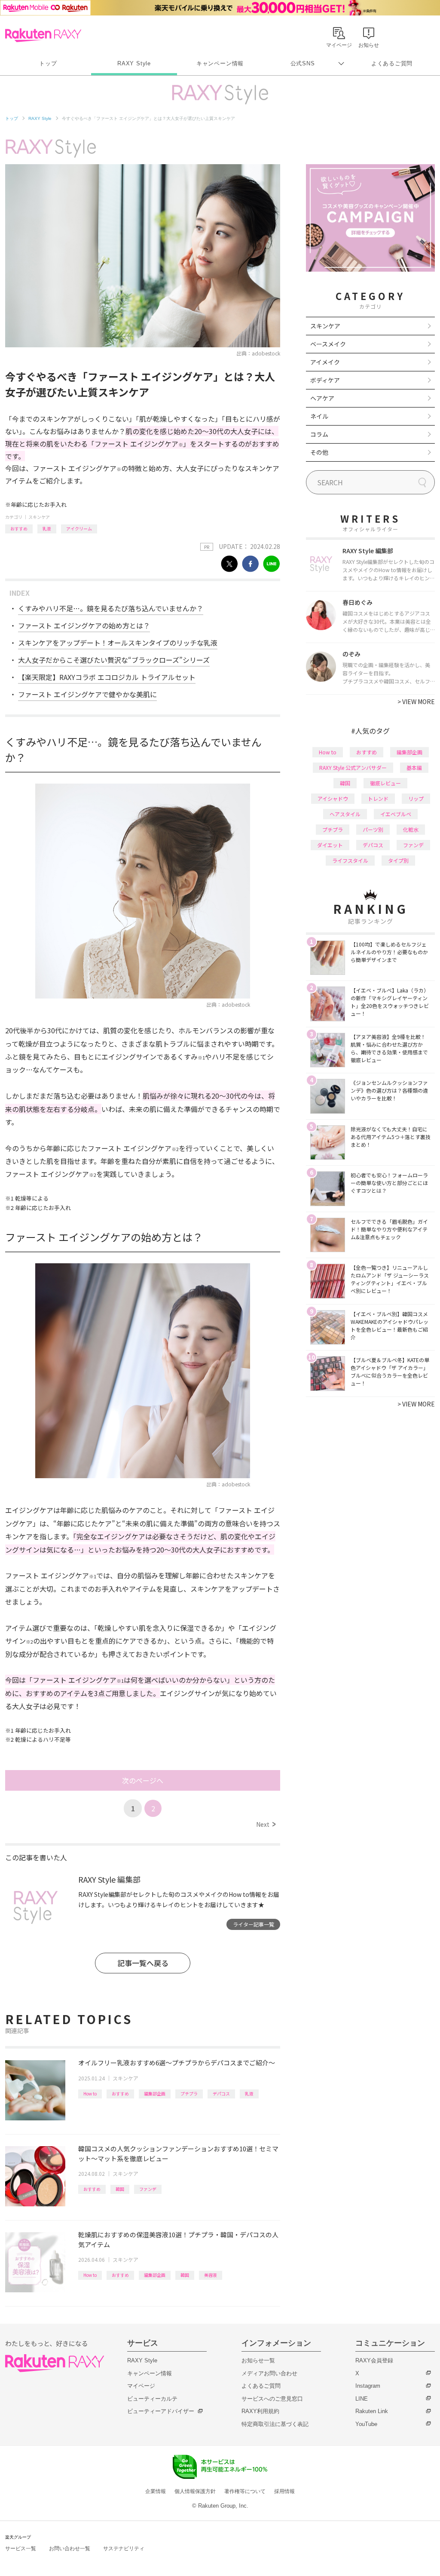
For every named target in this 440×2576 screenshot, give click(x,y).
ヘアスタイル (345, 814)
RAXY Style (134, 63)
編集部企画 (155, 2094)
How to (90, 2094)
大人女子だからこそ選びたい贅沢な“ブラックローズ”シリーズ (114, 660)
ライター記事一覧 (254, 1924)
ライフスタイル (350, 860)
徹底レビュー (385, 783)
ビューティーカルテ (152, 2399)
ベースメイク (328, 344)
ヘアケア (322, 398)
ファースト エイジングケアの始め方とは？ (84, 625)
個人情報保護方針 (195, 2491)
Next (266, 1824)
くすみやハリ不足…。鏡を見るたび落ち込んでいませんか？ (111, 608)
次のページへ (143, 1780)
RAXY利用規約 (260, 2411)
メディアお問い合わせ (269, 2373)
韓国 (120, 2189)
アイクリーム (79, 528)
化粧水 (411, 829)
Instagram (368, 2386)
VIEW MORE (416, 701)
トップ (48, 63)
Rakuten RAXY (43, 35)
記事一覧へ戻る (143, 1963)
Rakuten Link (372, 2411)
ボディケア (325, 380)
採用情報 (284, 2491)
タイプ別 (398, 860)
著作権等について (245, 2491)
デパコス (221, 2094)
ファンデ (148, 2189)
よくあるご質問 (392, 63)
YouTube (366, 2424)
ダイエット (330, 845)
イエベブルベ (396, 814)
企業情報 (156, 2491)
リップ (416, 798)
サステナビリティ (124, 2548)
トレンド (378, 798)
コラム (319, 434)
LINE (362, 2399)
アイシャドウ (333, 798)
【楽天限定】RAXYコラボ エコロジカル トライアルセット (107, 677)
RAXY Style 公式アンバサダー (353, 767)
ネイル (319, 416)
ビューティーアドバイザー (161, 2411)
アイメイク (325, 362)
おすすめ (19, 528)
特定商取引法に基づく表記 (275, 2424)
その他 (319, 452)
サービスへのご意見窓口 (272, 2399)
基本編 (414, 767)
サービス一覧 (21, 2548)
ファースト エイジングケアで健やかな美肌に (87, 694)
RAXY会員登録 (374, 2360)
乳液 (47, 528)
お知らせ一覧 (258, 2360)
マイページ (141, 2386)
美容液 (211, 2275)
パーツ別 (373, 829)
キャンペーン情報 (220, 63)
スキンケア (39, 517)
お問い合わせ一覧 (70, 2548)
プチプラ (189, 2094)
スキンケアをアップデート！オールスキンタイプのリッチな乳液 (118, 643)
